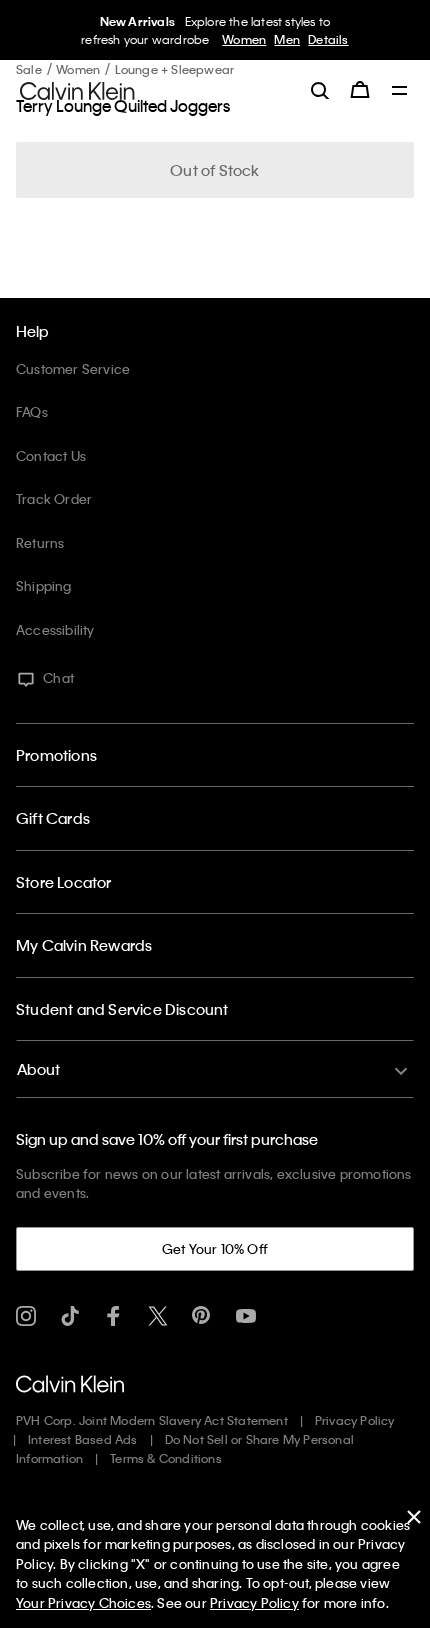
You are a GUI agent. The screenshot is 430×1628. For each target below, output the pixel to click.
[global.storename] (77, 89)
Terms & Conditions (166, 1458)
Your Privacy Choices (83, 1602)
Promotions (56, 755)
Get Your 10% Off (215, 1248)
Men (287, 39)
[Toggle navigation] (400, 92)
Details (328, 39)
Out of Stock (214, 170)
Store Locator (64, 882)
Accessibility (55, 629)
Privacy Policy (355, 1420)
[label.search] (320, 90)
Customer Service (73, 368)
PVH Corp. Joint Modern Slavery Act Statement (152, 1420)
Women (244, 39)
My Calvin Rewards (84, 945)
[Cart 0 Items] (360, 90)
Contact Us (51, 455)
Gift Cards (53, 818)
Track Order (54, 498)
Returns (40, 542)
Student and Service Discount (122, 1009)
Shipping (44, 585)
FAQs (32, 411)
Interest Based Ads (83, 1439)
